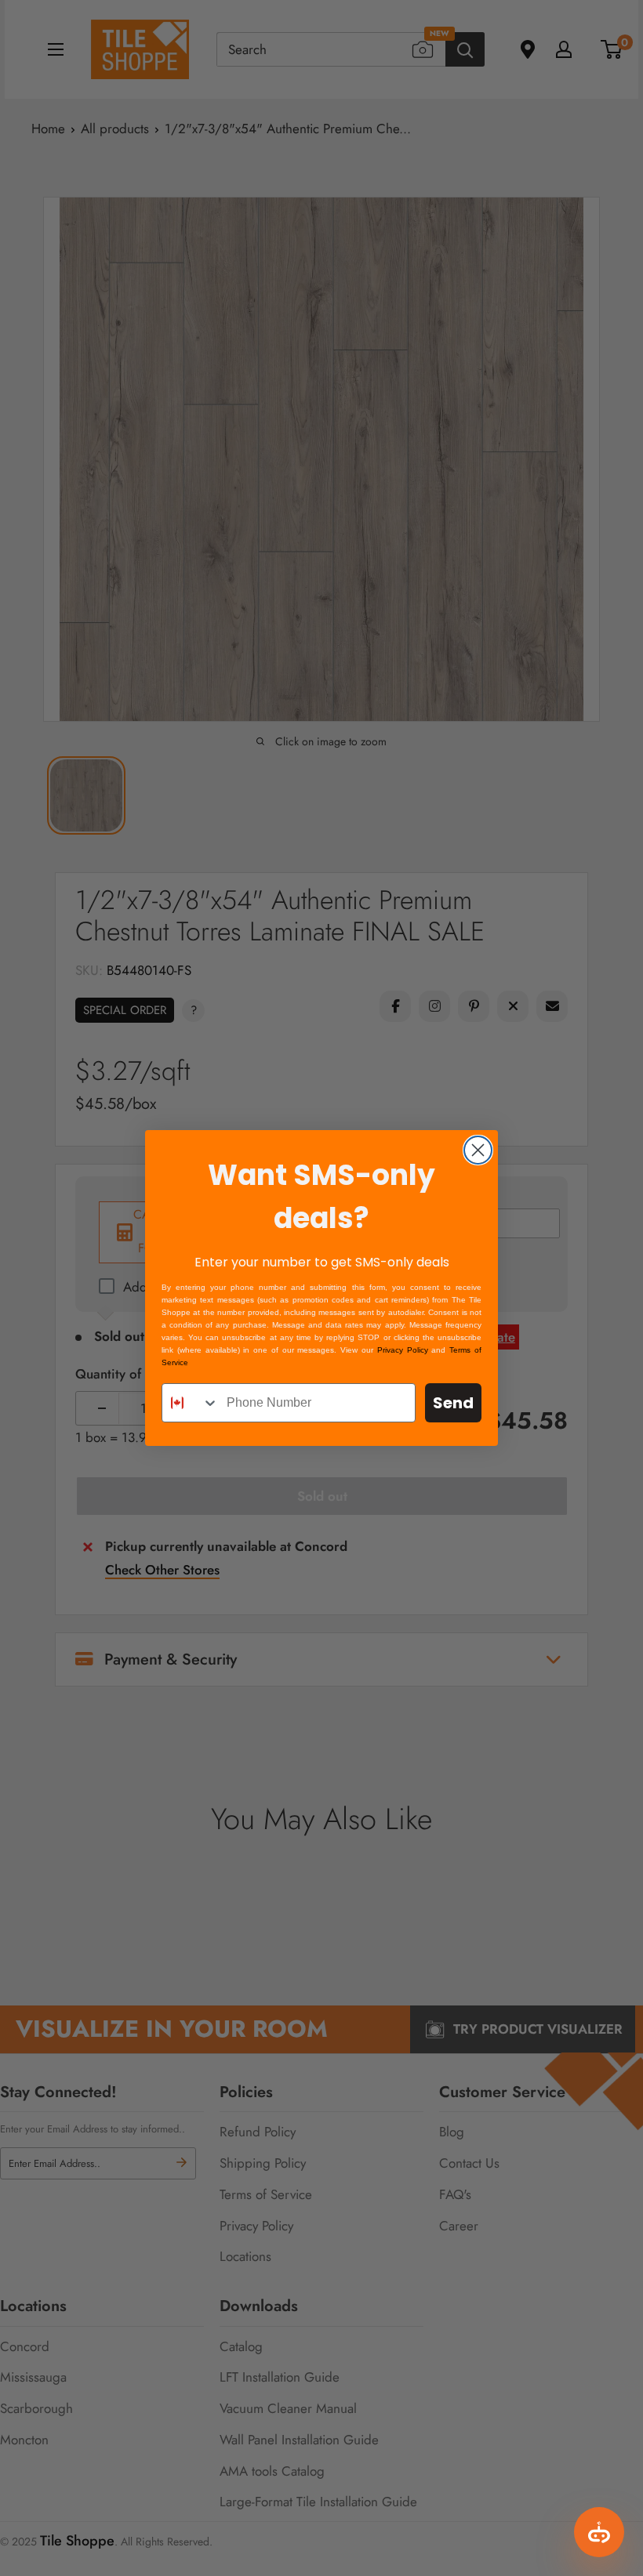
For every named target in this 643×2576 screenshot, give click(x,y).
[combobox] (191, 1403)
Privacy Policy (403, 1350)
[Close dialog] (478, 1150)
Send (453, 1403)
